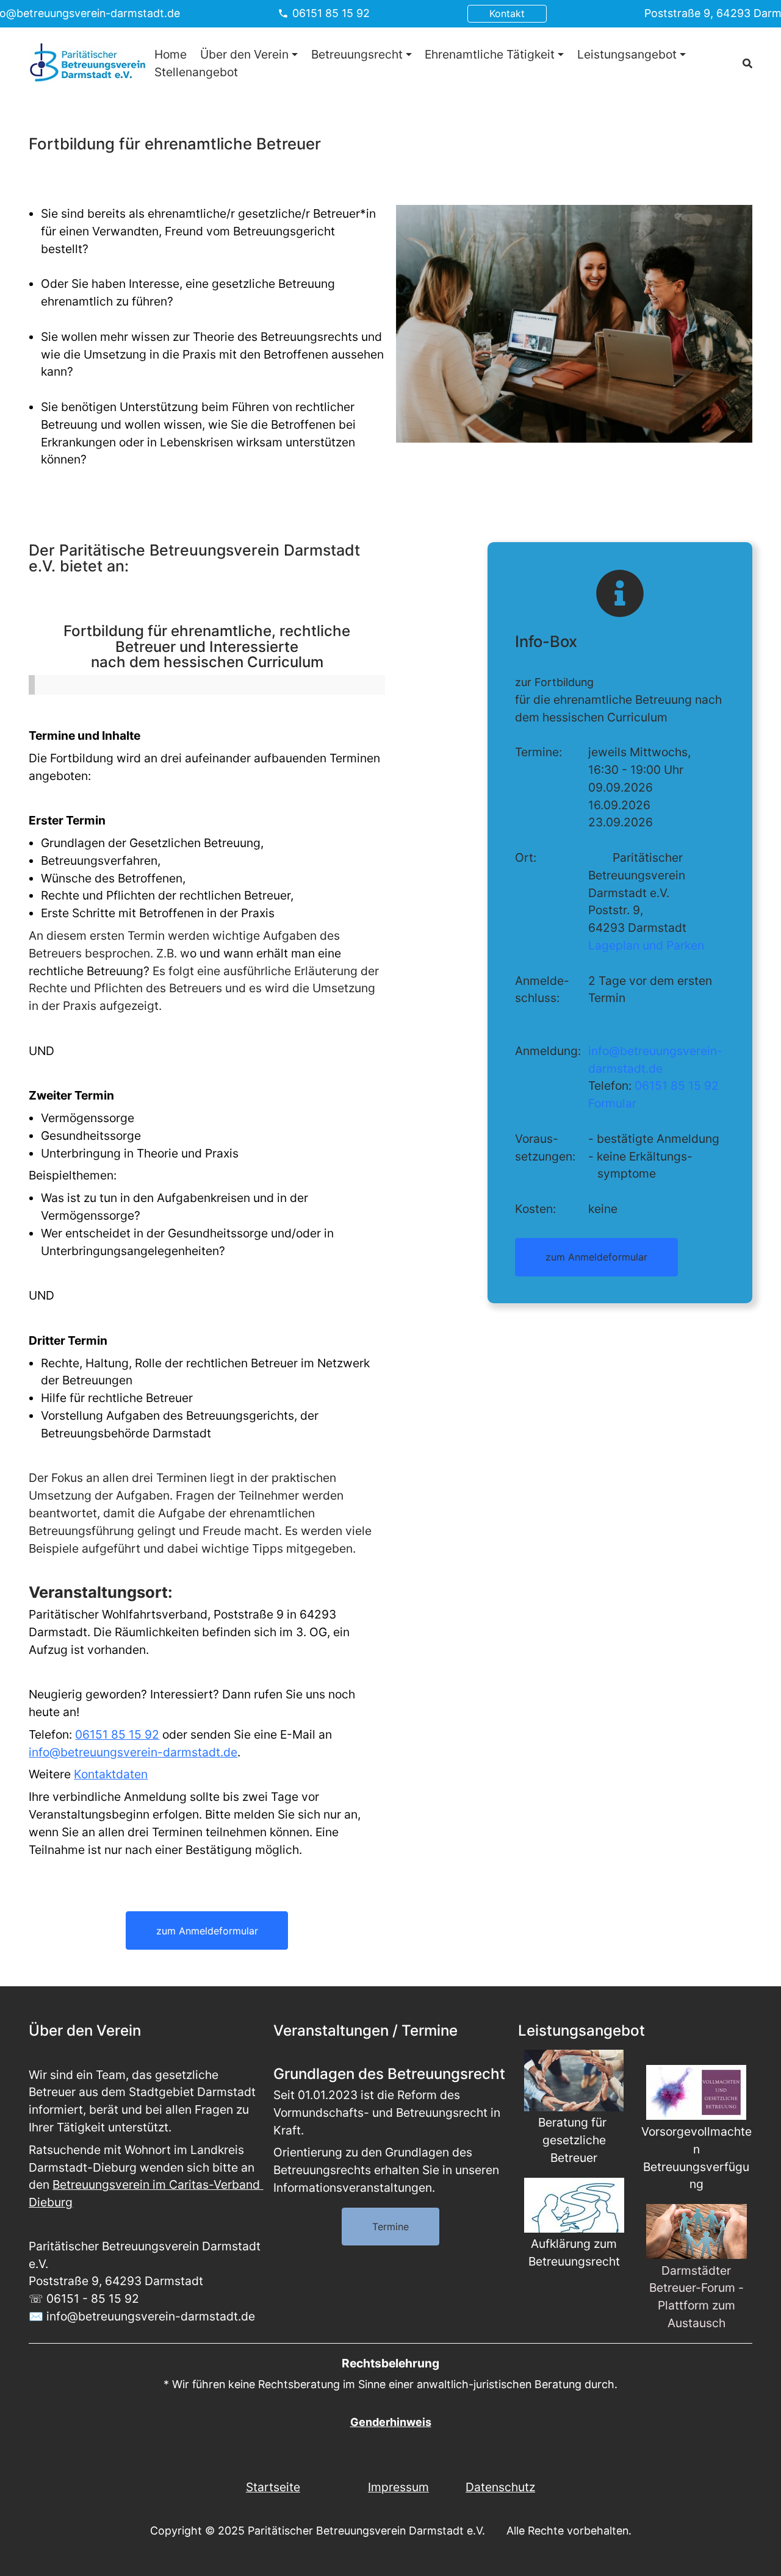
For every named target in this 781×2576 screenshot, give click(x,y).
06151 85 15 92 (331, 13)
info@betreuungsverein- (655, 1051)
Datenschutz (500, 2487)
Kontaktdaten (111, 1774)
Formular (612, 1103)
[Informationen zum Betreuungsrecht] (574, 2205)
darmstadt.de (625, 1068)
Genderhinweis (391, 2422)
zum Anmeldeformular (207, 1931)
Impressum (398, 2487)
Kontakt (507, 13)
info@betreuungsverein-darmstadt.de (133, 1752)
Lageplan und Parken (646, 945)
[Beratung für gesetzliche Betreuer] (574, 2080)
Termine (390, 2227)
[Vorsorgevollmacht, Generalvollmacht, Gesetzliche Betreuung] (696, 2092)
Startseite (273, 2487)
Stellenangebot (196, 71)
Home (171, 54)
